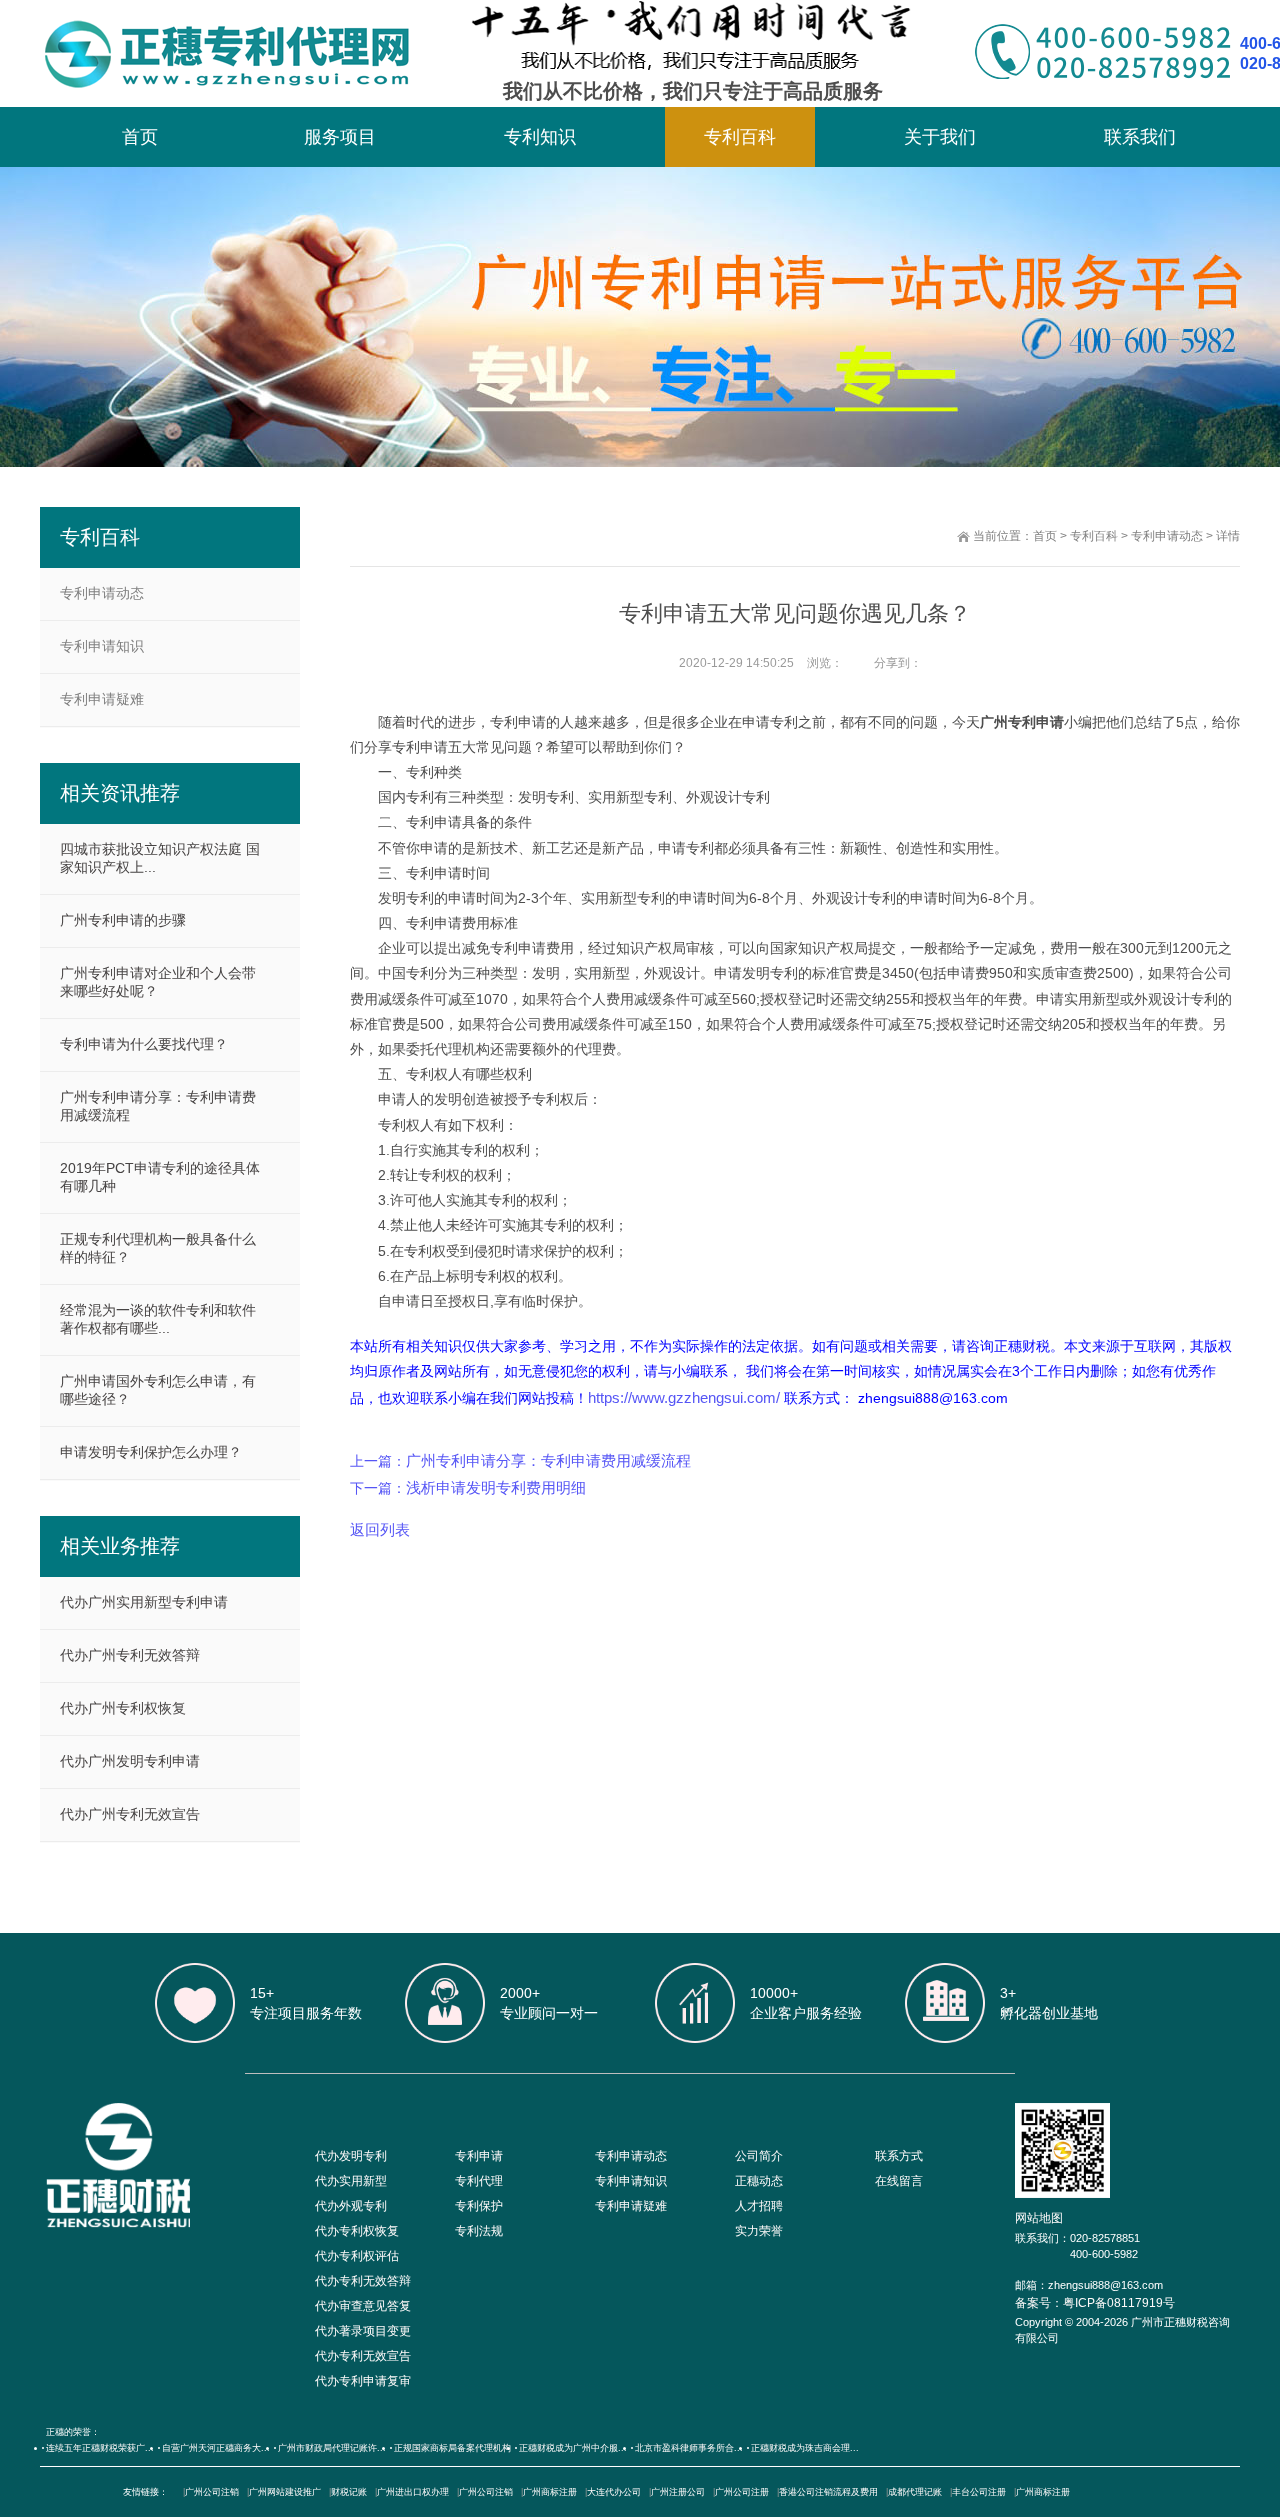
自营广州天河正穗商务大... (216, 2448)
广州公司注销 (212, 2492)
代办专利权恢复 (357, 2231)
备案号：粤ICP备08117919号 (1095, 2303)
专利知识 (540, 137)
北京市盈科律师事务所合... (689, 2448)
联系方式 (899, 2156)
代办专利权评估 (357, 2256)
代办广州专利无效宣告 (130, 1814)
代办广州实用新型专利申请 (144, 1602)
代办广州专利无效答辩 (130, 1655)
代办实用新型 (351, 2181)
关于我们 (940, 137)
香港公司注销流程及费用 (828, 2492)
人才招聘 (759, 2206)
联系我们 (1140, 137)
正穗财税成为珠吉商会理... (805, 2448)
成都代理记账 (915, 2492)
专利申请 (479, 2156)
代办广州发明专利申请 (130, 1761)
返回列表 (380, 1529)
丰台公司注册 (979, 2492)
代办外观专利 (351, 2206)
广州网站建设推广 (285, 2492)
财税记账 (349, 2492)
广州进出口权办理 (413, 2492)
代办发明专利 (351, 2156)
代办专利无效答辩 (363, 2281)
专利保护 (479, 2206)
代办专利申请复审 (363, 2381)
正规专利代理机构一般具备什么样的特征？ (158, 1248)
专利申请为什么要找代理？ (144, 1044)
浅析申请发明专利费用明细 (496, 1487)
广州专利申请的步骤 (123, 920)
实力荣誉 (759, 2231)
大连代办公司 (614, 2492)
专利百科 (740, 137)
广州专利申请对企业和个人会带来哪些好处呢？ (158, 982)
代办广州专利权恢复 (123, 1708)
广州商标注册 (550, 2492)
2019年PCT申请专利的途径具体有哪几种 (160, 1177)
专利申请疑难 (102, 699)
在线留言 (899, 2181)
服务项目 (340, 137)
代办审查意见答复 (363, 2306)
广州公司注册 (742, 2492)
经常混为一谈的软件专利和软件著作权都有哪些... (158, 1319)
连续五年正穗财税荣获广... (100, 2448)
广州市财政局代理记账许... (332, 2448)
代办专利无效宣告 (363, 2356)
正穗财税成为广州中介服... (573, 2448)
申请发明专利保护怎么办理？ (151, 1452)
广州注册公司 (678, 2492)
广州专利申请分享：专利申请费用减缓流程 (548, 1460)
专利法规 (479, 2231)
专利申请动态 (1167, 536)
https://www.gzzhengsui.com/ (684, 1397)
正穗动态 (759, 2181)
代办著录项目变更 (363, 2331)
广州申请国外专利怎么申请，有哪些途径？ (158, 1390)
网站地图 (1039, 2218)
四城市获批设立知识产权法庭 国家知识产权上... (160, 858)
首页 (140, 137)
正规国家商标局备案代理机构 (452, 2448)
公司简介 (759, 2156)
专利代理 (479, 2181)
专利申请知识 (102, 646)
